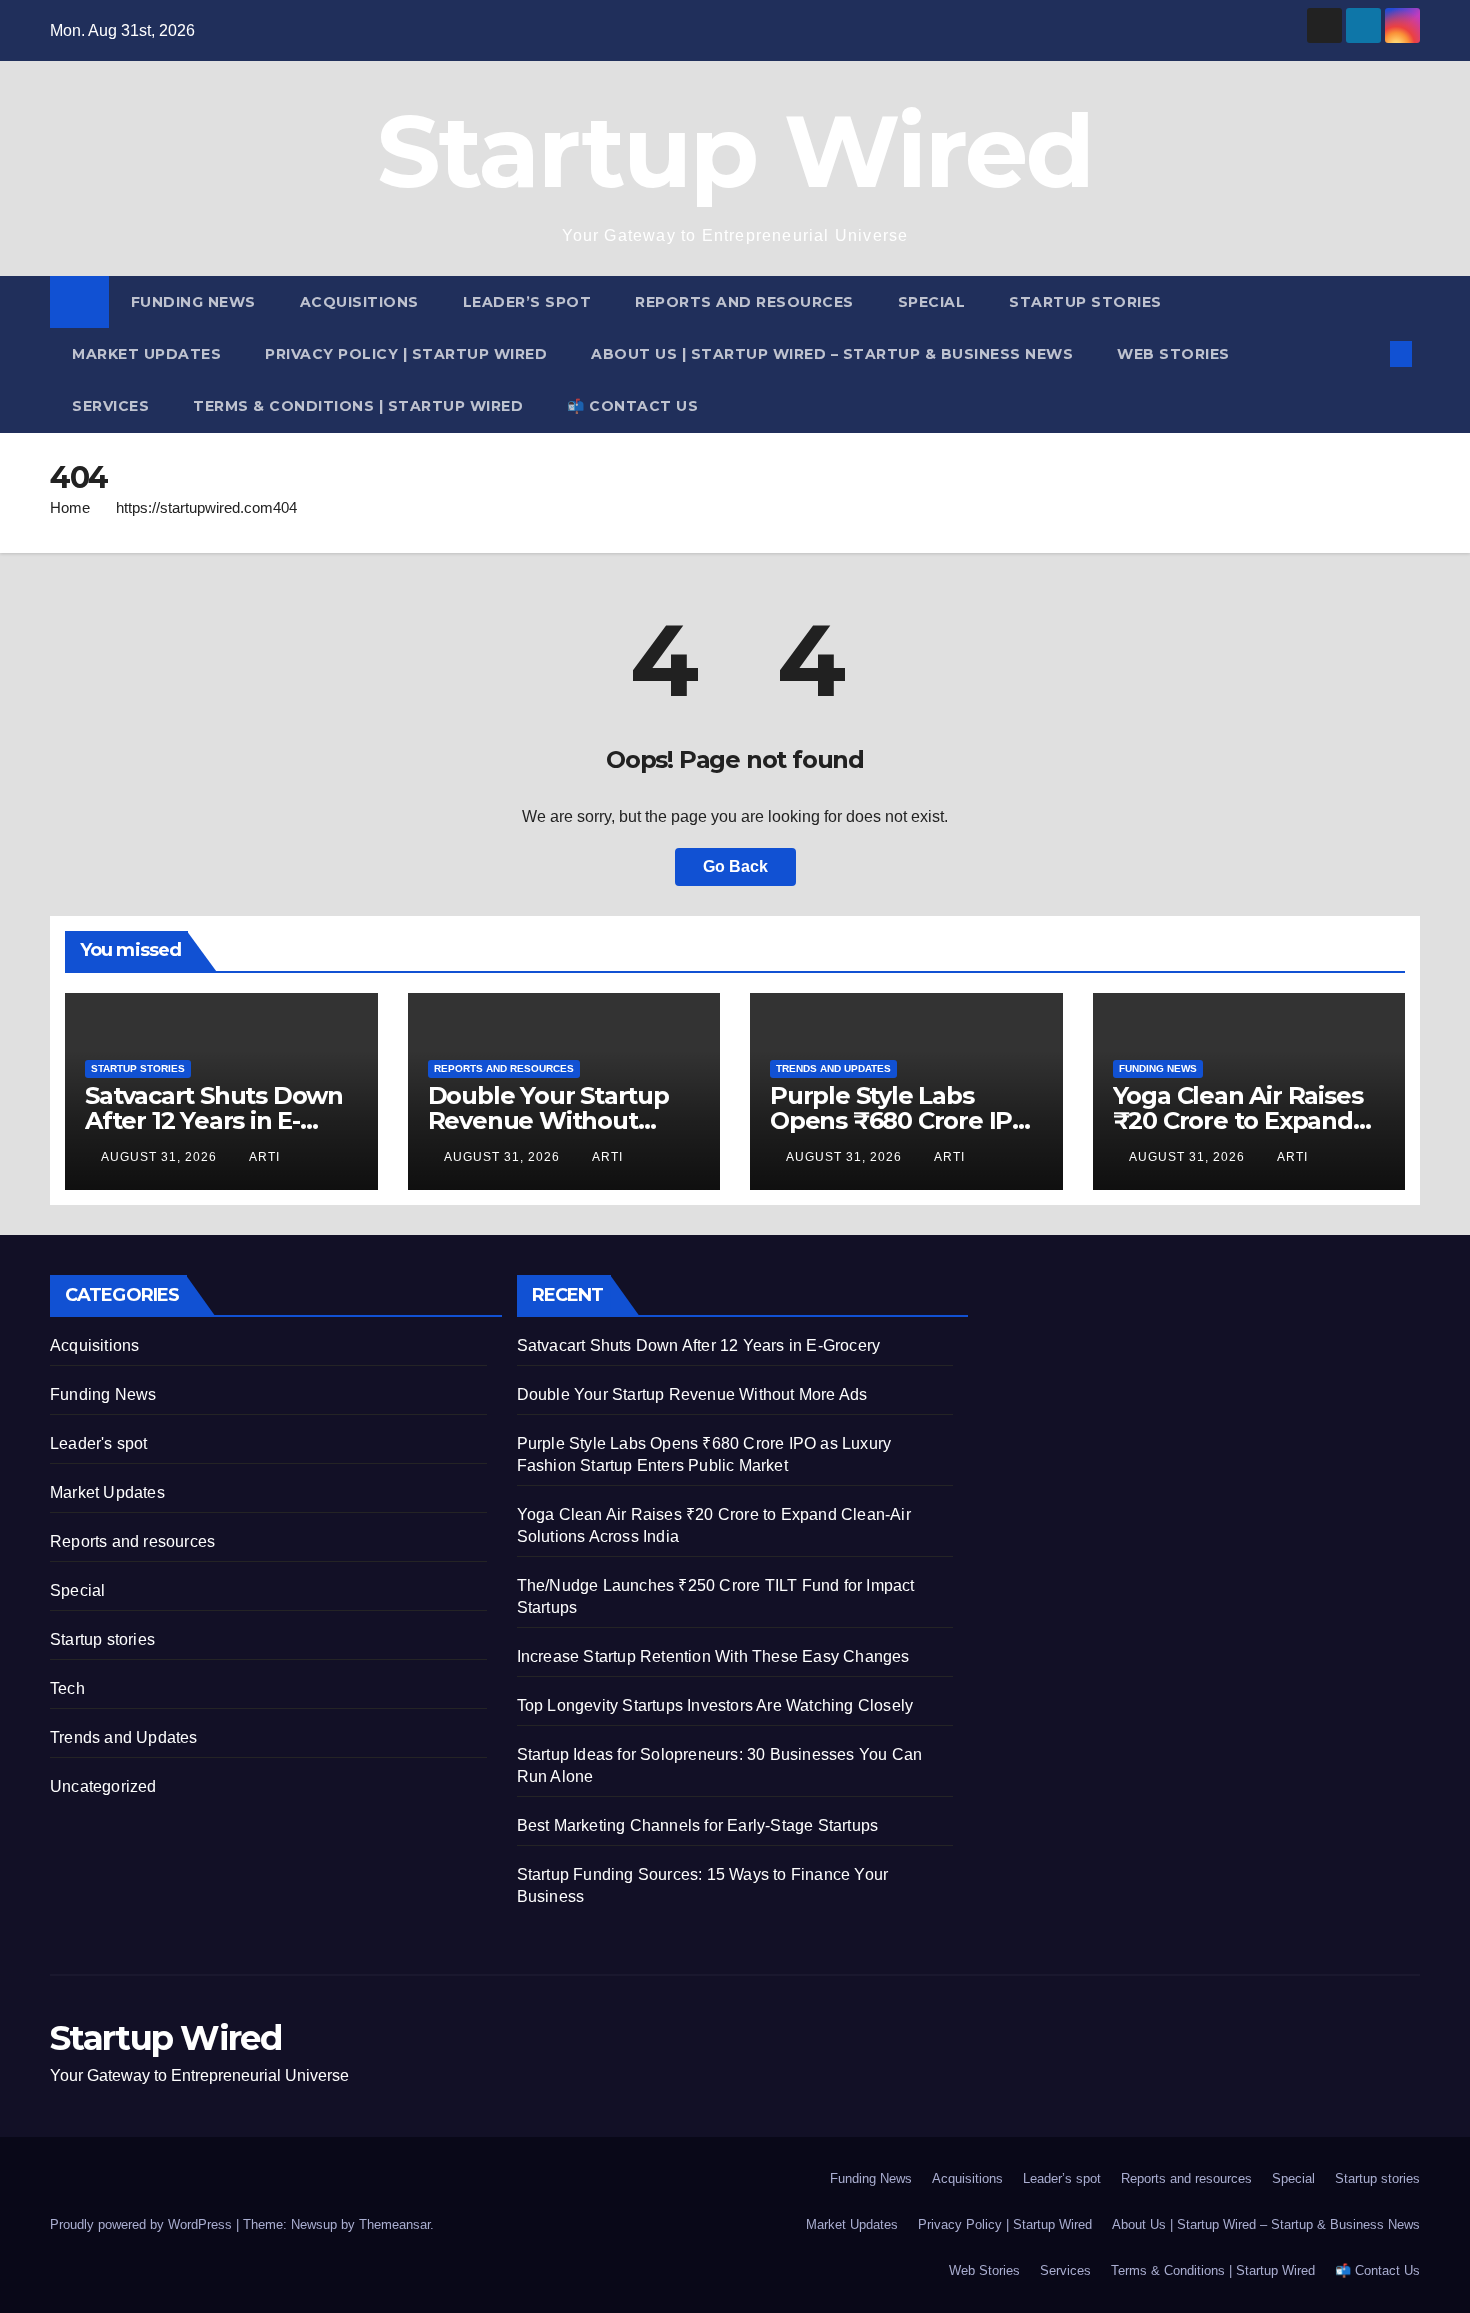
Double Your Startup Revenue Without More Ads (548, 1120)
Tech (67, 1688)
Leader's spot (99, 1443)
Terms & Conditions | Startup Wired (358, 406)
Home (70, 507)
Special (932, 302)
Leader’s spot (527, 302)
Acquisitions (359, 302)
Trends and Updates (833, 1068)
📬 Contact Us (632, 406)
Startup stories (1085, 302)
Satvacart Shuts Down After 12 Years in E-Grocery (214, 1120)
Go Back (735, 866)
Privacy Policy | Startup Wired (406, 354)
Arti (264, 1157)
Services (110, 406)
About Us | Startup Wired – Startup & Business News (832, 354)
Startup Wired (735, 151)
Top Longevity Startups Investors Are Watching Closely (715, 1705)
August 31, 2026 (161, 1157)
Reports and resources (744, 302)
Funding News (193, 302)
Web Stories (1173, 354)
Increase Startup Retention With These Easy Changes (713, 1656)
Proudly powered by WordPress (143, 2224)
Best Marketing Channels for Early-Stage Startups (698, 1825)
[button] (1368, 353)
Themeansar (394, 2224)
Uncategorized (103, 1786)
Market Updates (146, 354)
